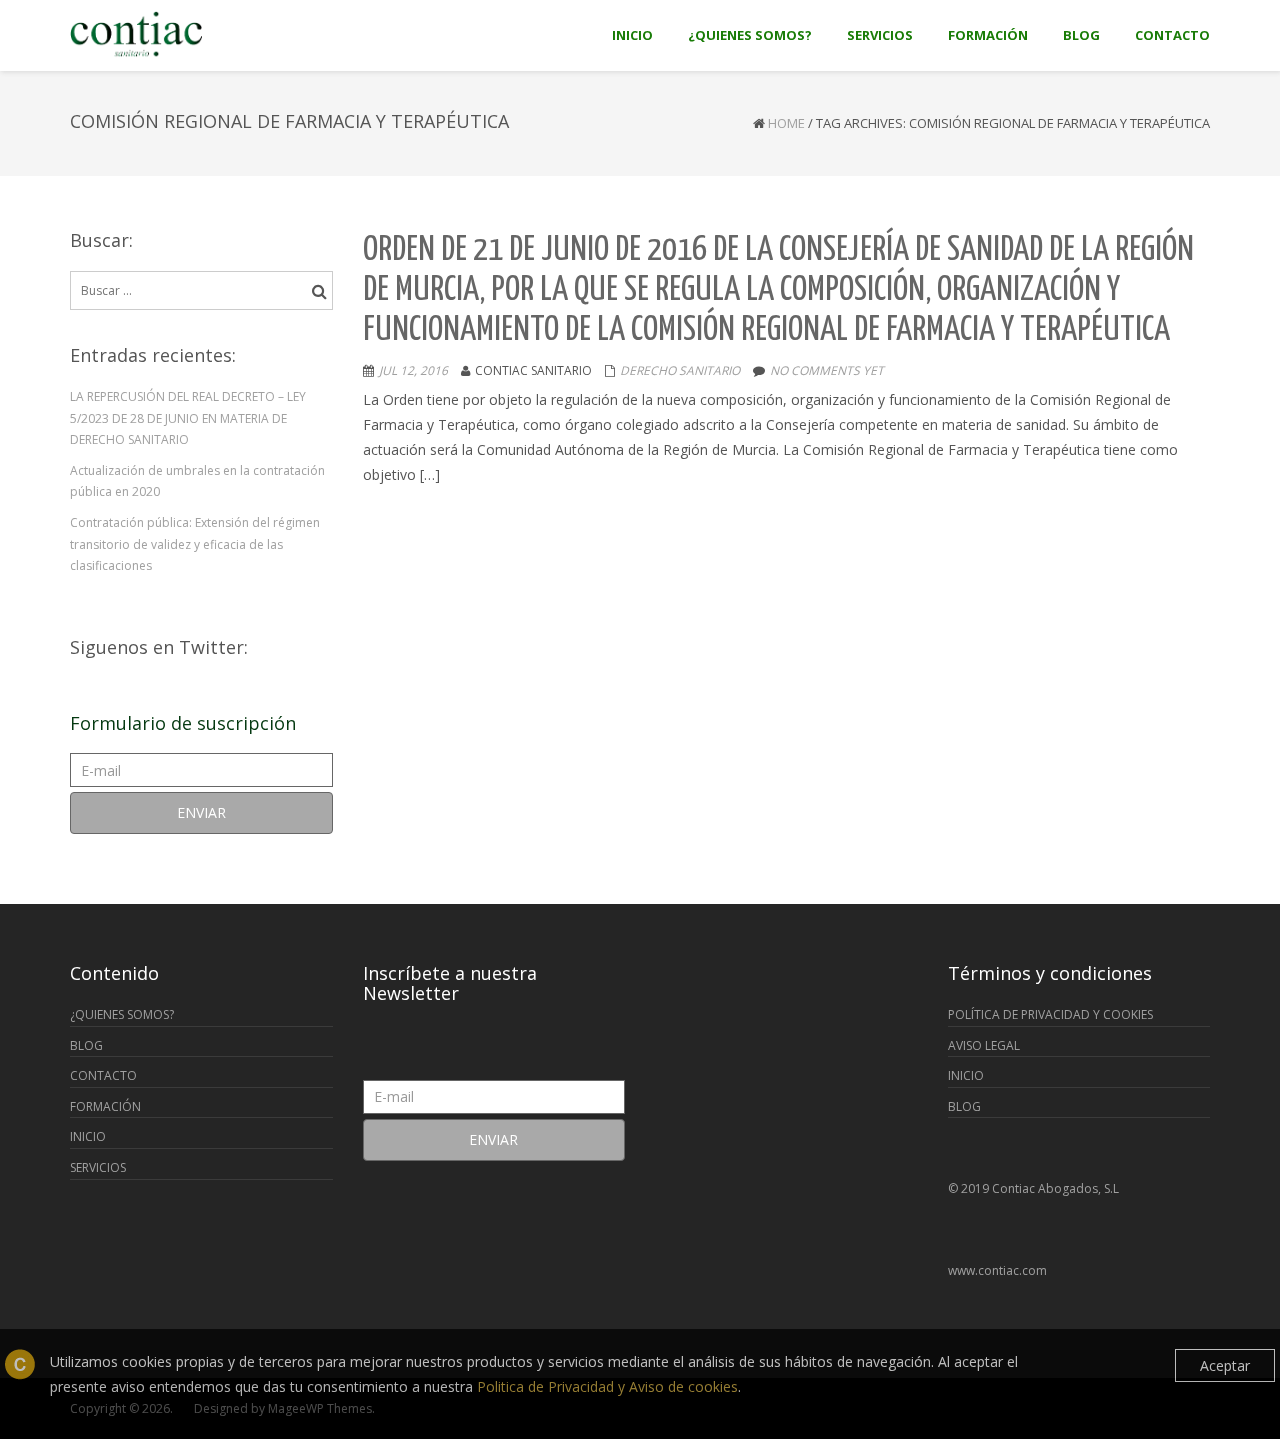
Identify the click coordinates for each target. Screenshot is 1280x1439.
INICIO (88, 1136)
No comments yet (827, 370)
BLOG (86, 1045)
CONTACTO (103, 1075)
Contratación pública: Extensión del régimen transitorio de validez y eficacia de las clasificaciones (195, 544)
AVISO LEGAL (984, 1045)
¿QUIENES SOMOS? (122, 1014)
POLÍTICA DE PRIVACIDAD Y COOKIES (1050, 1014)
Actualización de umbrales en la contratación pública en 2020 (197, 481)
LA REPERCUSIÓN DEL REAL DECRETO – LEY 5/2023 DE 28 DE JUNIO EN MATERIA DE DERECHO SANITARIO (188, 418)
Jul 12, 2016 (413, 370)
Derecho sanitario (680, 370)
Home (786, 123)
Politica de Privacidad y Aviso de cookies (607, 1386)
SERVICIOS (98, 1167)
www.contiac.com (997, 1270)
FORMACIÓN (105, 1106)
